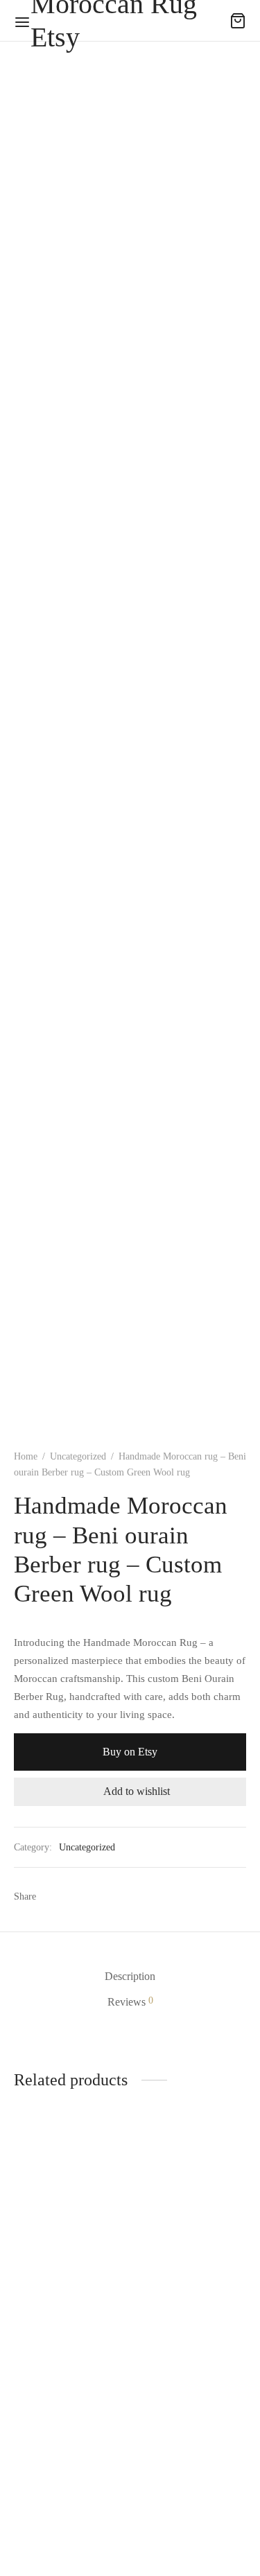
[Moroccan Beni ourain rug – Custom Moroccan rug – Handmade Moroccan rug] (191, 2193)
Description (130, 1976)
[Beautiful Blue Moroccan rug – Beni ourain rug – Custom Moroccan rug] (191, 2369)
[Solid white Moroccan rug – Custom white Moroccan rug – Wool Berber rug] (69, 2193)
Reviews (130, 2001)
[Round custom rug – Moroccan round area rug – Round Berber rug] (69, 2369)
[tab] (130, 1976)
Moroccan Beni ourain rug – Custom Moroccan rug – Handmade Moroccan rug (183, 2275)
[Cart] (238, 21)
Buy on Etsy (130, 1752)
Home (26, 1456)
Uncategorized (78, 1456)
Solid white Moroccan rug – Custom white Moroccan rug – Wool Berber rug (51, 2275)
